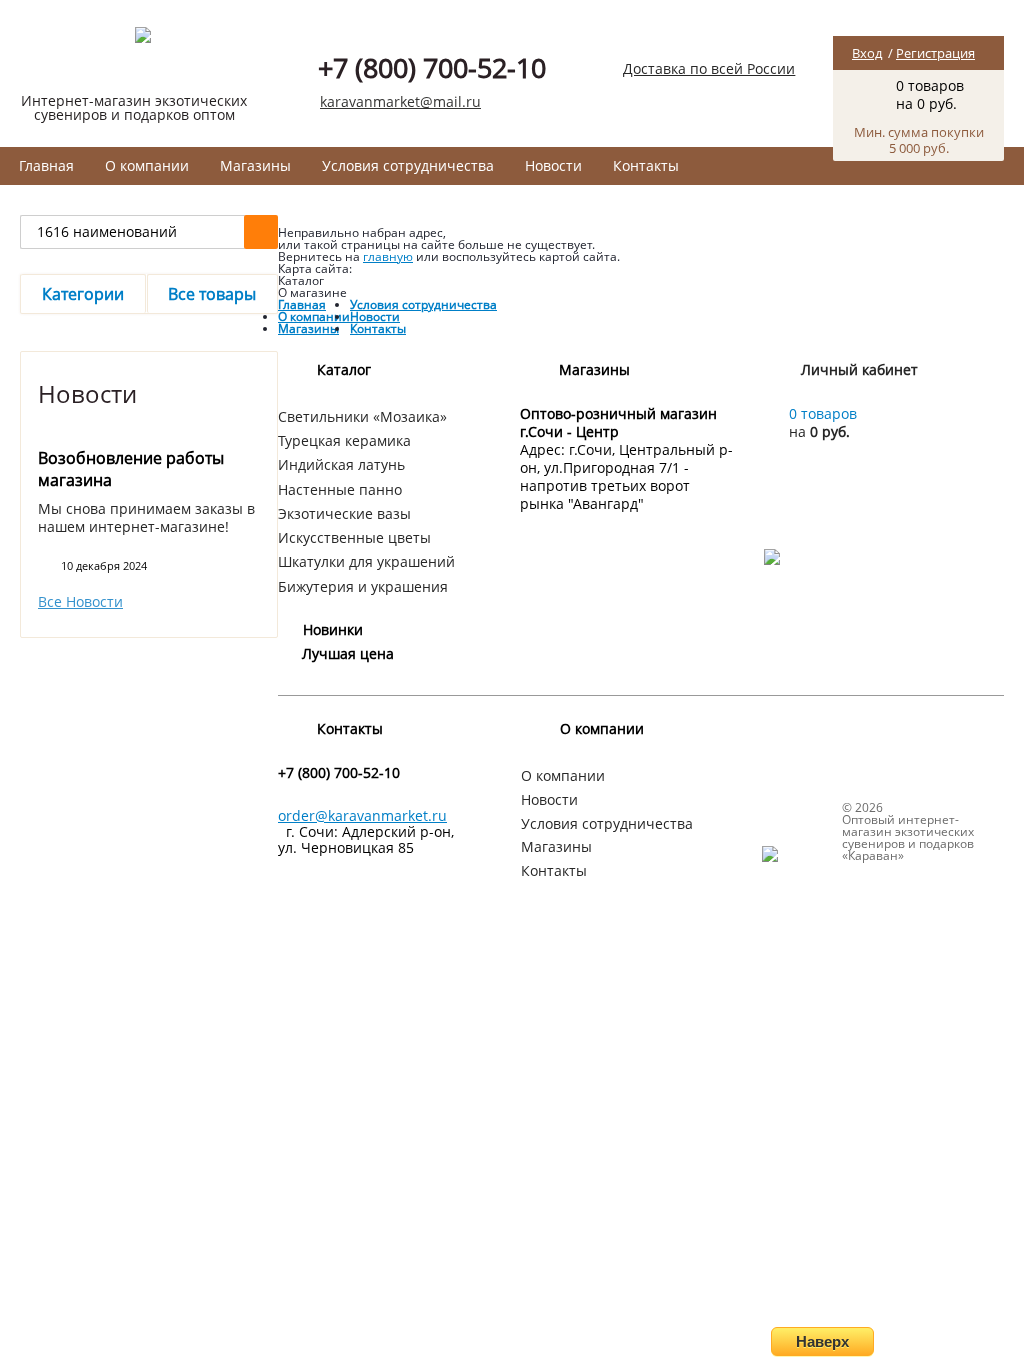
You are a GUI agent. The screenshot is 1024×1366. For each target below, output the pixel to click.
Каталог (344, 369)
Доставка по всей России (709, 68)
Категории (83, 294)
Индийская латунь (341, 464)
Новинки (333, 629)
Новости (553, 165)
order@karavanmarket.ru (362, 815)
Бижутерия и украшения (363, 586)
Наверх (822, 1341)
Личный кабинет (859, 369)
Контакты (646, 165)
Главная (46, 165)
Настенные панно (340, 489)
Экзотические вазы (344, 513)
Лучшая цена (348, 653)
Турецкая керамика (344, 440)
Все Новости (80, 602)
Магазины (255, 165)
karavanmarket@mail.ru (400, 101)
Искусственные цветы (354, 537)
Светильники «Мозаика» (362, 416)
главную (388, 256)
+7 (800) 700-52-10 (432, 67)
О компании (147, 165)
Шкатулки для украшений (366, 561)
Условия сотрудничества (408, 165)
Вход (867, 53)
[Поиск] (261, 232)
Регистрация (935, 53)
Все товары (212, 294)
